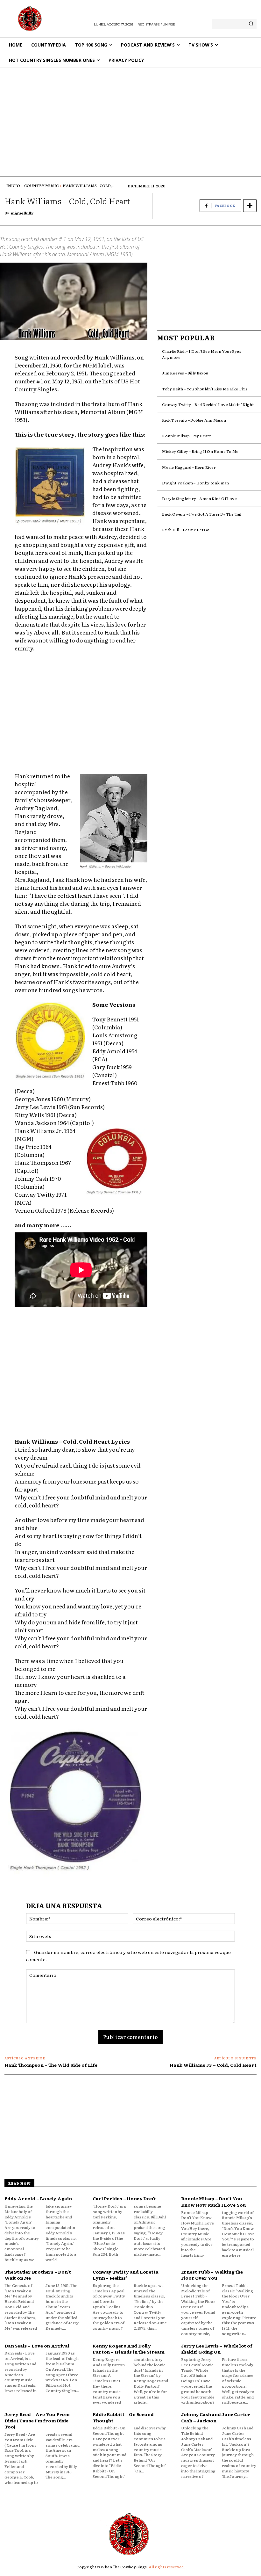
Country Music (41, 185)
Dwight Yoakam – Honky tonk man (195, 483)
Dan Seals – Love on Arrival (37, 2346)
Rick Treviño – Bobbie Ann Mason (194, 420)
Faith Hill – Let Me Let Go (186, 530)
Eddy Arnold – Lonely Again (38, 2198)
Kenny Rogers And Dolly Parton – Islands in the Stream (128, 2349)
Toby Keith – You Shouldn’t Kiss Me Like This (205, 389)
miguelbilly (22, 213)
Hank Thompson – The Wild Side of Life (51, 2065)
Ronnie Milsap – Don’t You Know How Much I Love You (214, 2202)
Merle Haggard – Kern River (189, 467)
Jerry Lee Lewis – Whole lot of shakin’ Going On (217, 2349)
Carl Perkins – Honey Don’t (124, 2198)
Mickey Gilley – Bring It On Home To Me (200, 451)
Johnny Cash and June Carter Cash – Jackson (216, 2417)
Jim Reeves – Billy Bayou (185, 373)
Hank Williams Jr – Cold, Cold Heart (213, 2065)
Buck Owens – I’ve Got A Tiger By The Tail (202, 514)
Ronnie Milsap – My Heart (186, 436)
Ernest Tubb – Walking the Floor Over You (212, 2275)
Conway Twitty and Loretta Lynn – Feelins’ (125, 2275)
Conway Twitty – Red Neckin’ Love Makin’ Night (208, 404)
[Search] (251, 24)
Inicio (13, 185)
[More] (250, 206)
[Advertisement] (130, 116)
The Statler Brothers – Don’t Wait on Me (38, 2275)
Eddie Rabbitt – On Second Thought (123, 2417)
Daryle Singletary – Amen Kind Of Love (199, 498)
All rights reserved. (167, 2567)
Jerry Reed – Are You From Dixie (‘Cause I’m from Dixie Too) (37, 2420)
